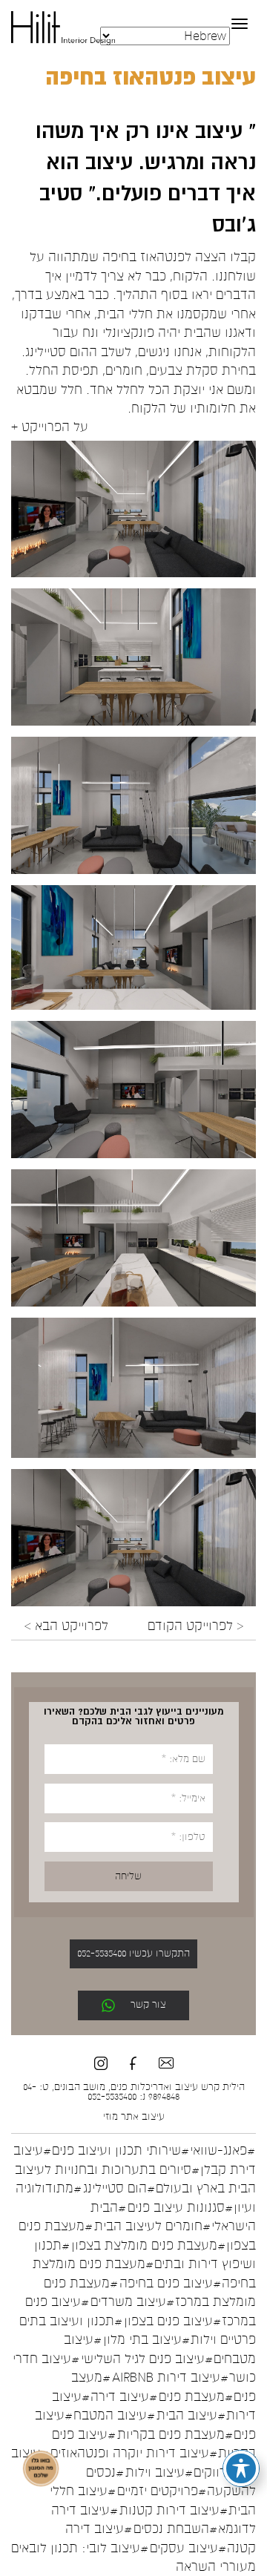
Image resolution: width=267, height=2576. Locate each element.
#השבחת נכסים (175, 2529)
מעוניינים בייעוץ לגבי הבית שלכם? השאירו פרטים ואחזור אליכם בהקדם (134, 1716)
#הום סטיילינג (119, 2188)
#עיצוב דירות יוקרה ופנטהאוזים (134, 2453)
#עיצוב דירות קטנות (174, 2510)
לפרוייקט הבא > (66, 1626)
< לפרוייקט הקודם (195, 1626)
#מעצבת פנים (196, 2396)
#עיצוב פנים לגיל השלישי (147, 2358)
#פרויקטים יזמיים (162, 2491)
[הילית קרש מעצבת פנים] (63, 27)
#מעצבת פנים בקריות (175, 2434)
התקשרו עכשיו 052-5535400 (133, 1954)
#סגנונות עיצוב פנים (180, 2207)
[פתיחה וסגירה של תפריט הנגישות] (241, 2468)
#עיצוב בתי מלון (146, 2340)
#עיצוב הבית (191, 2415)
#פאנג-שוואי (222, 2150)
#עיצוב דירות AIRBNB (170, 2378)
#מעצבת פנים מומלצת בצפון (148, 2245)
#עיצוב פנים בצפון (172, 2320)
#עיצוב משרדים (132, 2302)
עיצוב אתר (143, 2117)
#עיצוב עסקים (188, 2547)
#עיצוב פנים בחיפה (170, 2283)
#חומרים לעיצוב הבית (152, 2226)
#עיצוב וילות (159, 2472)
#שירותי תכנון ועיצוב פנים (121, 2150)
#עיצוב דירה (124, 2396)
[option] (133, 509)
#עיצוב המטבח (114, 2415)
